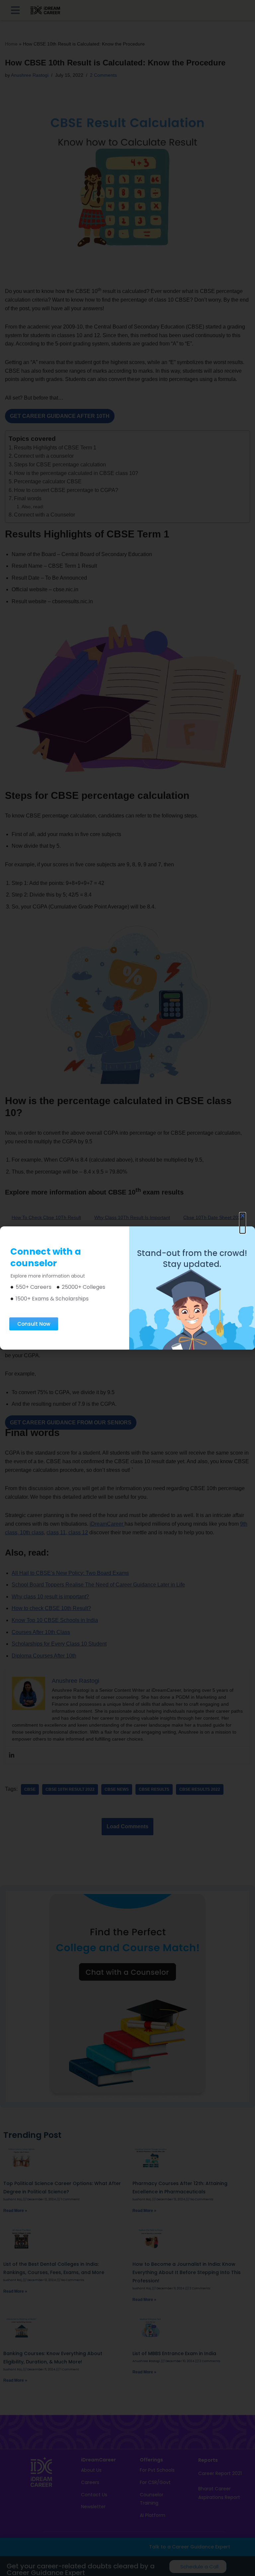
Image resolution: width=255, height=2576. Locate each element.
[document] (127, 1288)
